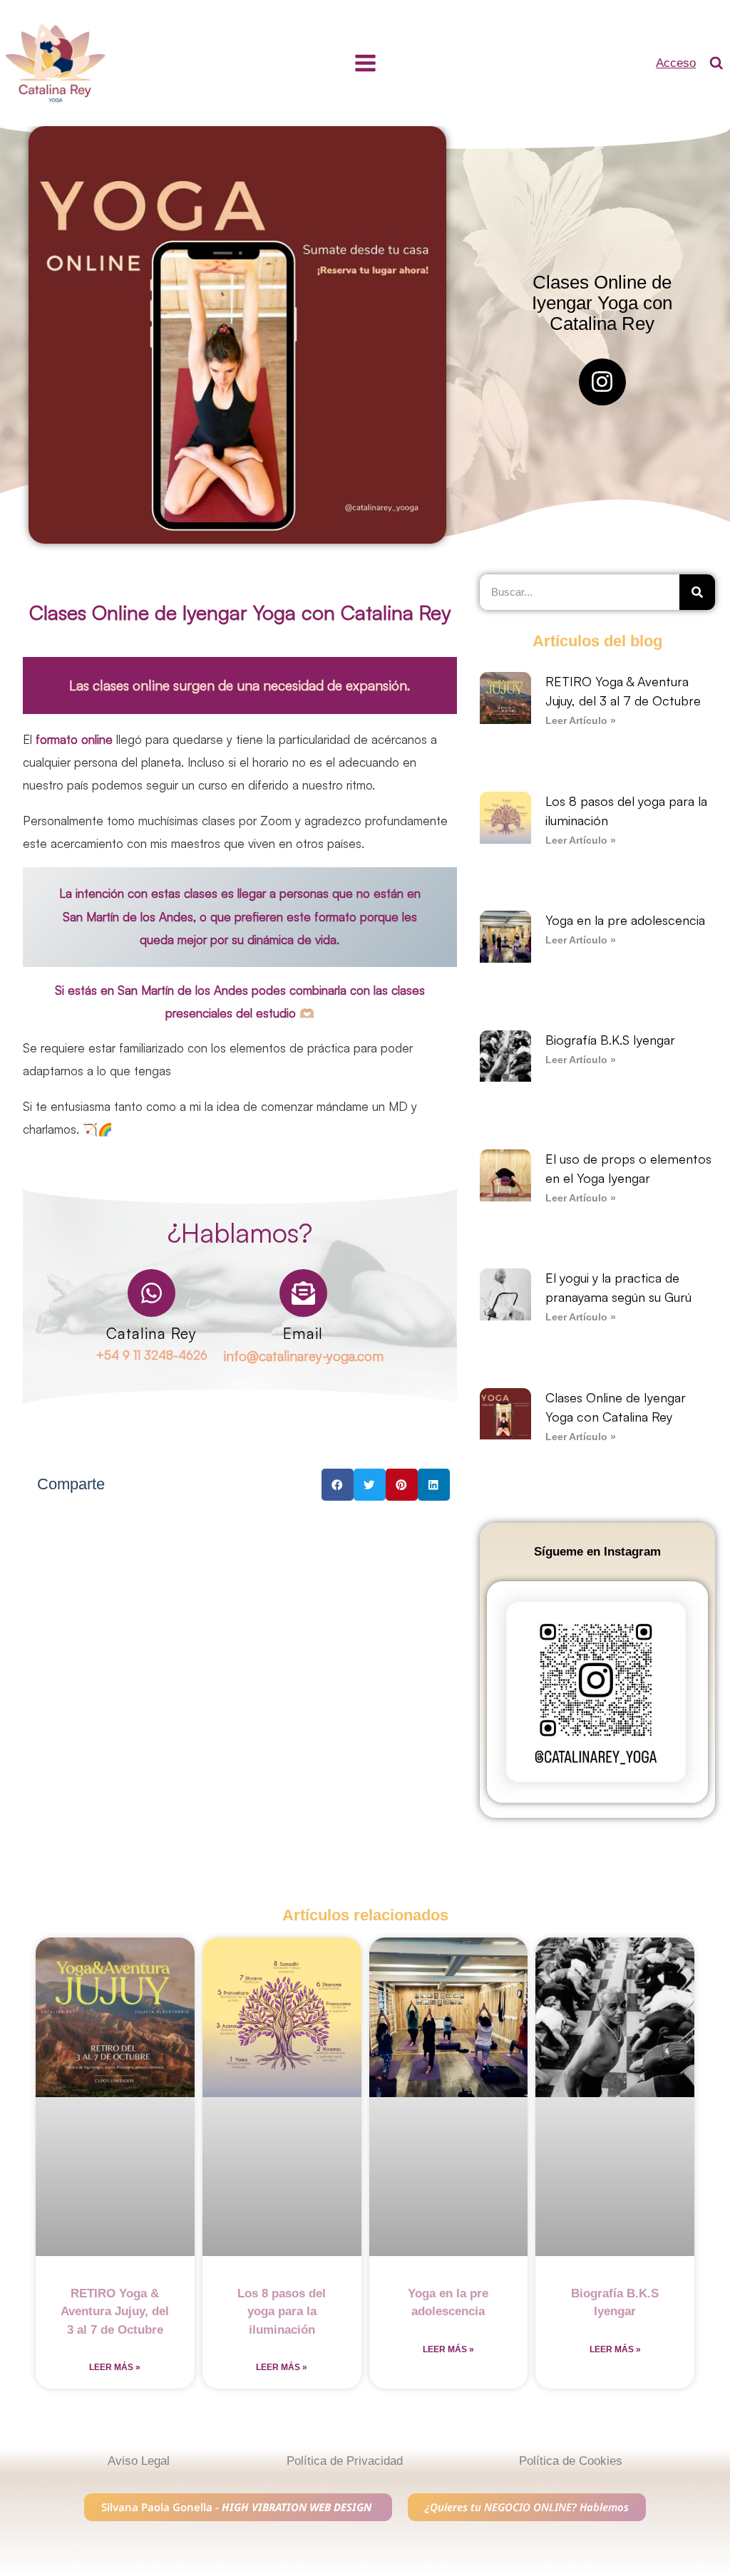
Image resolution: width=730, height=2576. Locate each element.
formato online (72, 739)
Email (303, 1333)
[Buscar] (697, 592)
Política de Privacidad (345, 2461)
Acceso (676, 63)
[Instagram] (602, 382)
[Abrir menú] (365, 63)
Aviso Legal (139, 2461)
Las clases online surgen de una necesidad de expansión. (240, 686)
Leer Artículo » (581, 721)
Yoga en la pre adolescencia (625, 920)
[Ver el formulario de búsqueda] (716, 63)
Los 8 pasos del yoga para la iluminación (282, 2312)
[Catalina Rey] (151, 1293)
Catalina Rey (151, 1333)
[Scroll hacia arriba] (710, 2464)
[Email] (303, 1293)
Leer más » (115, 2367)
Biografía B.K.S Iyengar (610, 1040)
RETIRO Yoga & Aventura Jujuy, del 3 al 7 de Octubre (115, 2312)
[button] (338, 1485)
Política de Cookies (571, 2461)
